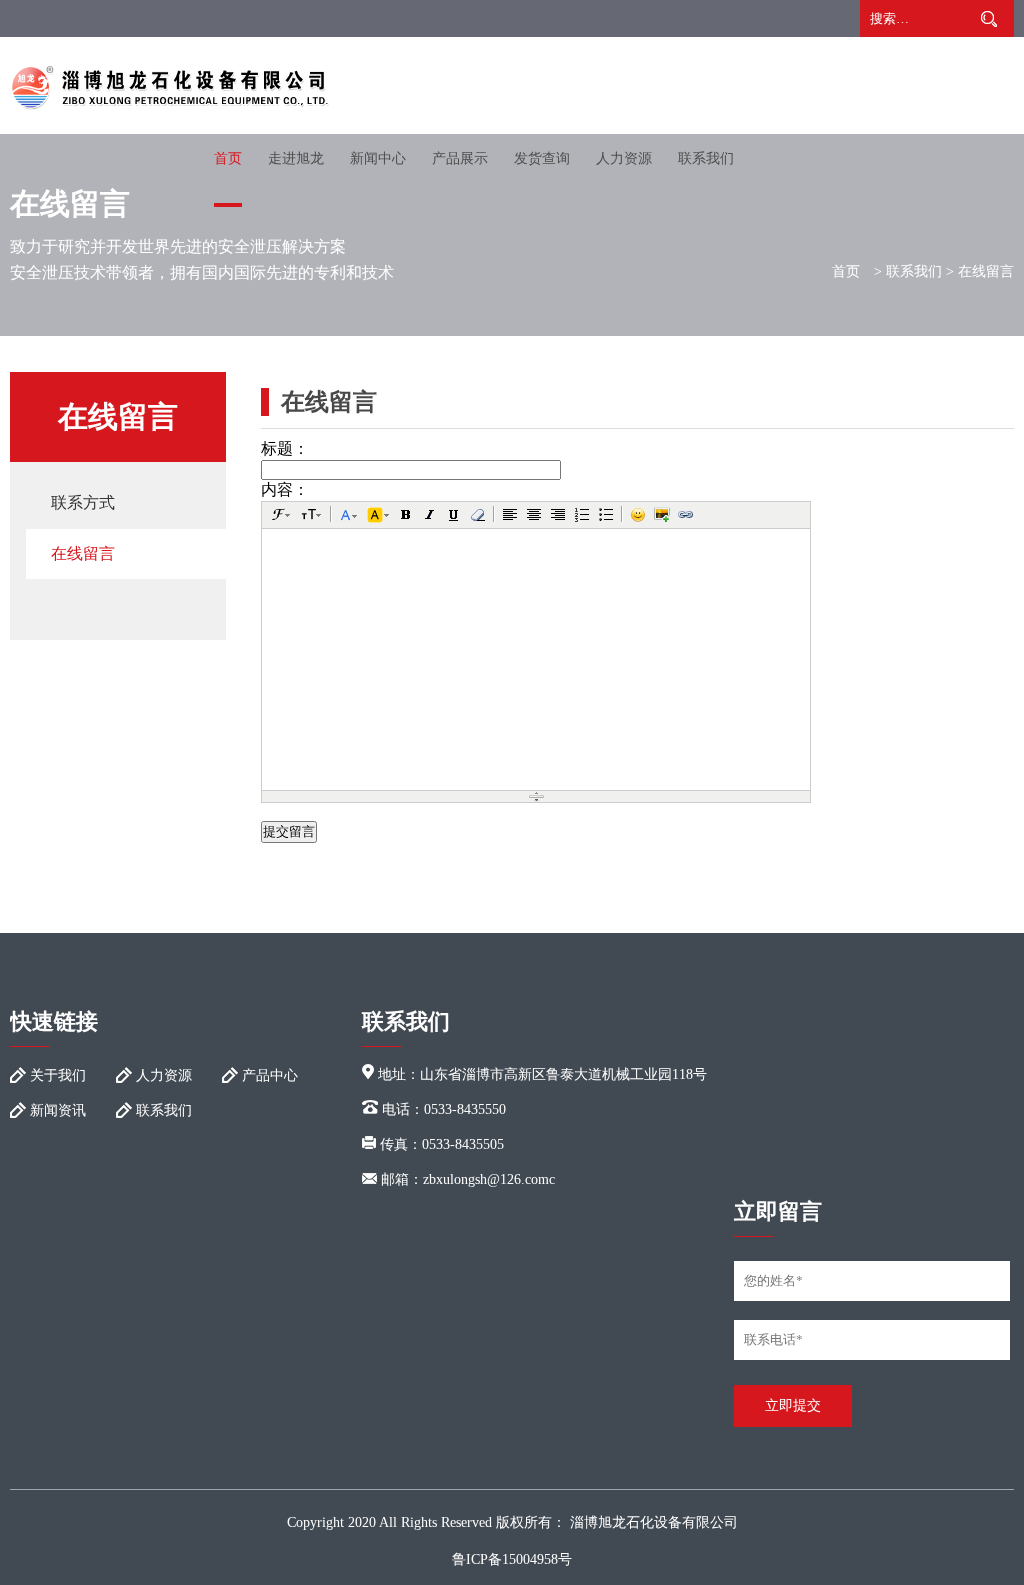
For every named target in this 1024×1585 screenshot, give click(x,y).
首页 (228, 158)
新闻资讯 (58, 1110)
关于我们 (58, 1075)
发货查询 (542, 158)
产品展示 (460, 158)
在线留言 (83, 553)
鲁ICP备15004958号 (512, 1559)
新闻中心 (378, 158)
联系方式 (83, 502)
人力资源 (624, 158)
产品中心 (270, 1075)
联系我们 (706, 158)
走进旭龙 (296, 158)
